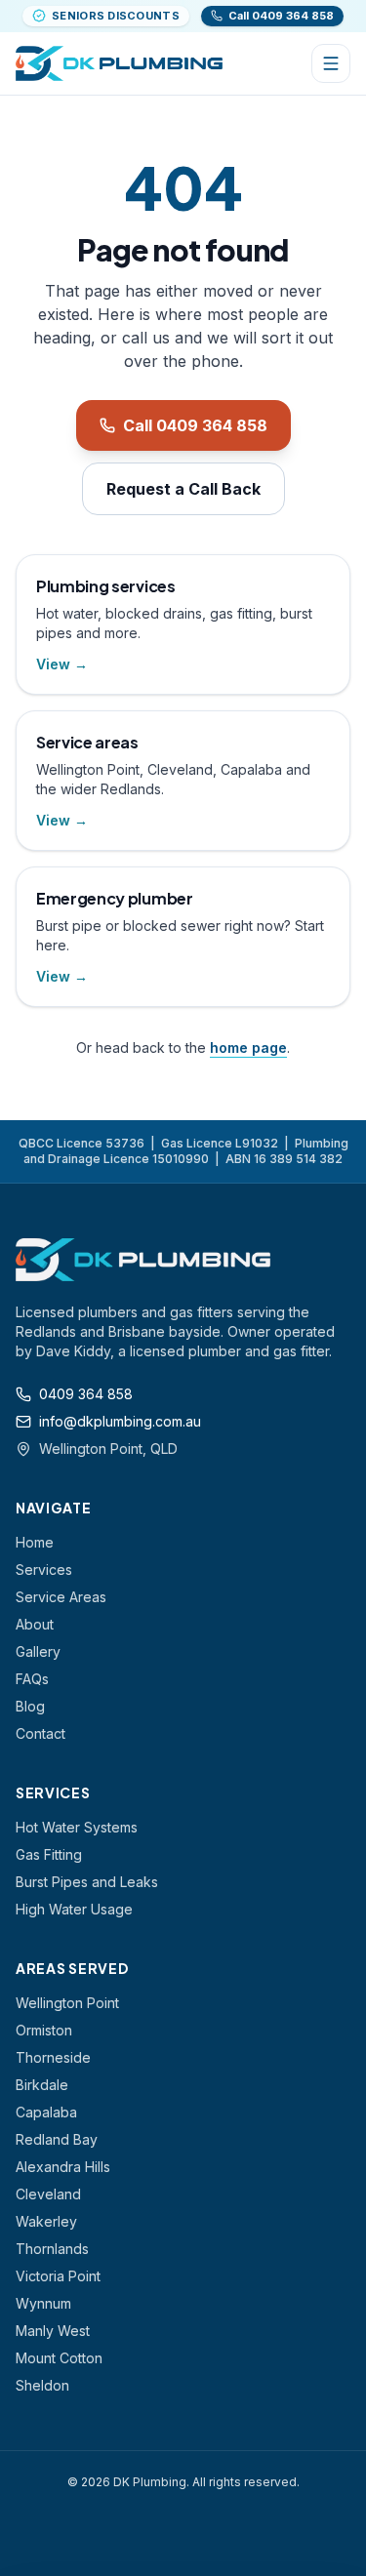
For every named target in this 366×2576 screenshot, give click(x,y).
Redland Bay (57, 2139)
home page (248, 1047)
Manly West (53, 2331)
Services (44, 1570)
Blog (30, 1706)
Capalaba (46, 2112)
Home (35, 1542)
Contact (41, 1733)
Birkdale (42, 2085)
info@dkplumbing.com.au (120, 1421)
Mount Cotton (59, 2358)
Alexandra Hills (63, 2167)
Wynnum (43, 2303)
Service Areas (61, 1597)
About (35, 1624)
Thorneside (53, 2057)
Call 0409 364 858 (195, 425)
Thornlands (52, 2249)
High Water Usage (74, 1909)
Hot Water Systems (77, 1827)
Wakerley (46, 2221)
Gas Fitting (49, 1854)
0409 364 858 (86, 1394)
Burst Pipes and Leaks (87, 1882)
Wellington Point (67, 2003)
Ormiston (44, 2030)
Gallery (38, 1651)
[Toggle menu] (331, 63)
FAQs (32, 1679)
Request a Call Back (183, 489)
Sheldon (42, 2385)
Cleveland (48, 2194)
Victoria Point (58, 2276)
